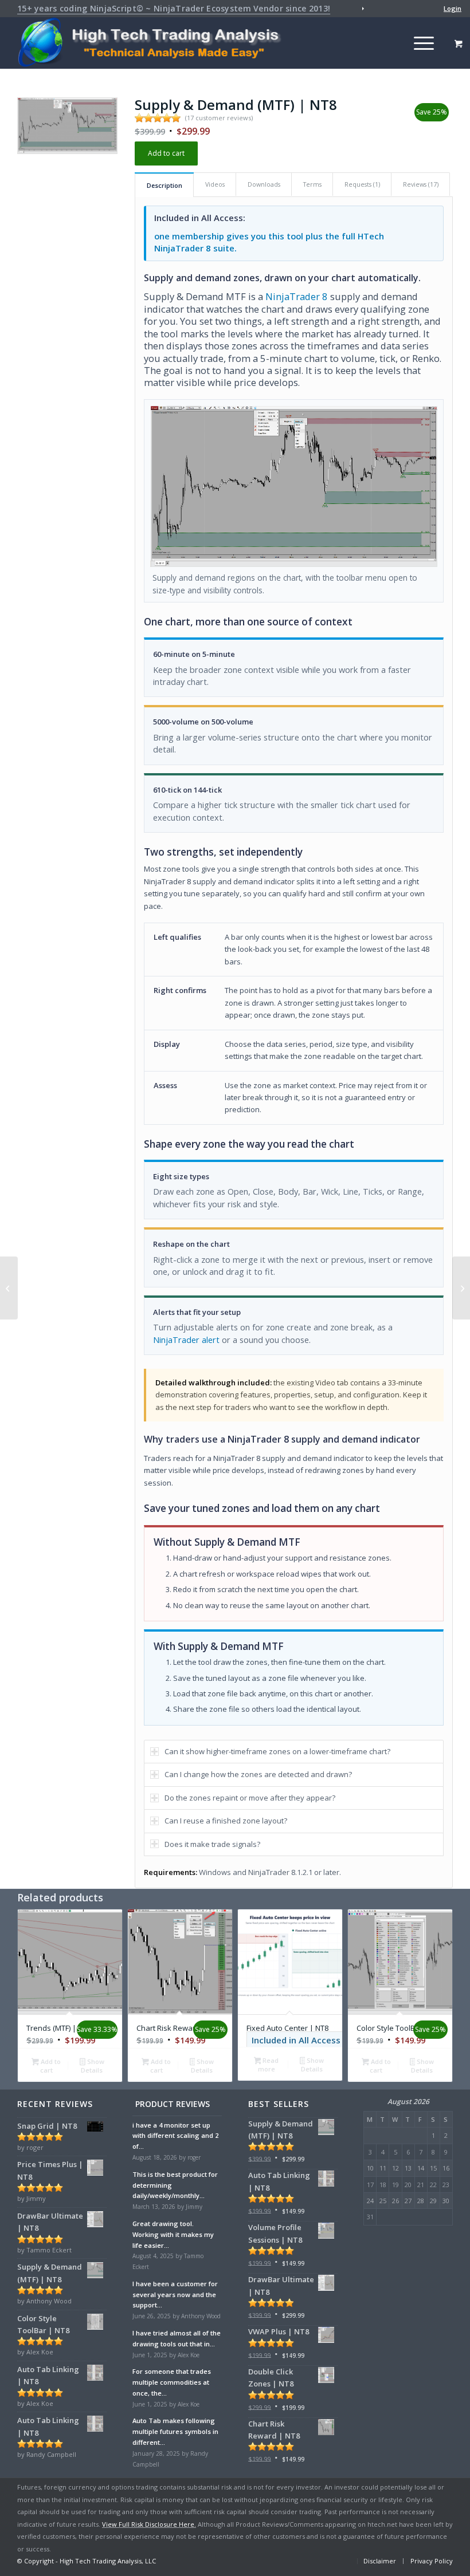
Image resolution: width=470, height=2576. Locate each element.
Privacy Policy (432, 2561)
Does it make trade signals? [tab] (212, 1844)
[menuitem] (413, 9)
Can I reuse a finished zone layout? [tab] (226, 1821)
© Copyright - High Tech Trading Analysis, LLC (87, 2561)
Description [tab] (164, 185)
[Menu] (418, 43)
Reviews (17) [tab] (421, 184)
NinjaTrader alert (186, 1340)
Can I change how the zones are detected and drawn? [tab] (258, 1774)
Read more (269, 2065)
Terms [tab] (312, 184)
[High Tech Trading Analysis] (153, 43)
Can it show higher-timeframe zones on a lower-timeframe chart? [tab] (277, 1751)
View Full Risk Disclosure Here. (149, 2524)
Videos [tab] (215, 184)
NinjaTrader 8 (297, 296)
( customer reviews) (219, 118)
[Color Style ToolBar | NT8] (9, 1288)
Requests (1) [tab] (362, 184)
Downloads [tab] (264, 184)
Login (453, 8)
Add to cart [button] (50, 2066)
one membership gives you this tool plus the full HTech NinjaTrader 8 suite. (269, 242)
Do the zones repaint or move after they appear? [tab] (250, 1798)
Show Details (92, 2066)
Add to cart (166, 153)
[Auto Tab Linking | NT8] (461, 1288)
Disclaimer (380, 2561)
